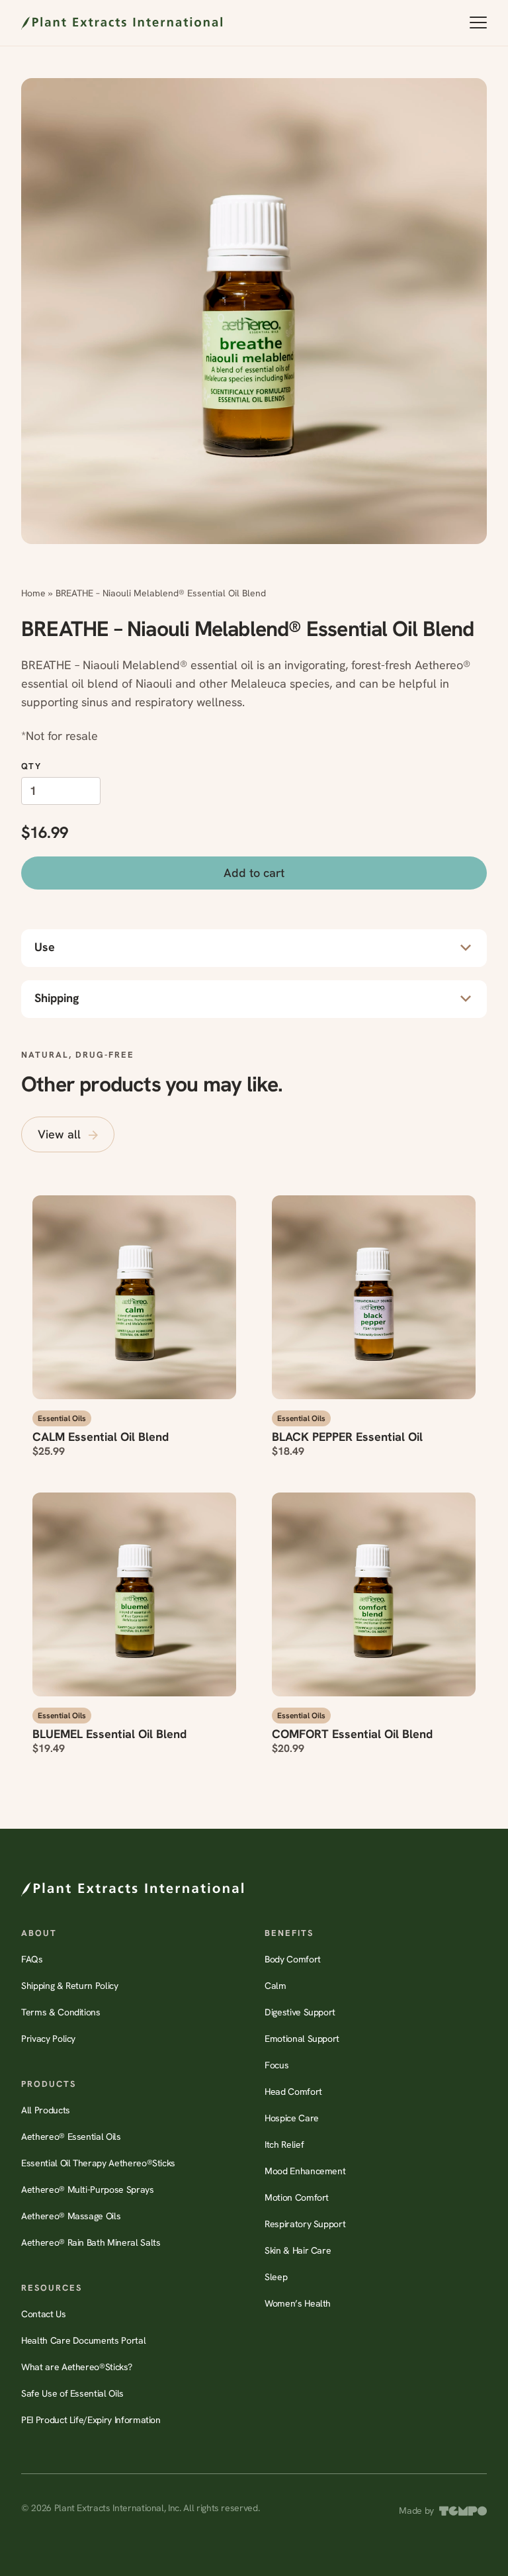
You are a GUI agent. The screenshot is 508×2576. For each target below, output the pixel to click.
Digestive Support (300, 2012)
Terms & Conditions (61, 2012)
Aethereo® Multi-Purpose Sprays (88, 2189)
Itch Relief (284, 2144)
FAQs (32, 1959)
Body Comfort (293, 1959)
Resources (52, 2288)
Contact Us (44, 2314)
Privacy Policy (48, 2039)
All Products (46, 2110)
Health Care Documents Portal (83, 2340)
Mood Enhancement (305, 2171)
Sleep (276, 2277)
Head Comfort (293, 2092)
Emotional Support (302, 2039)
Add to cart (254, 873)
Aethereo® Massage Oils (71, 2216)
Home (33, 593)
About (39, 1933)
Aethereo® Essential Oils (71, 2137)
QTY (31, 766)
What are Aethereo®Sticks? (76, 2367)
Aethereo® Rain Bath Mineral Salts (91, 2242)
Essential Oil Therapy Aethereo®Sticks (98, 2163)
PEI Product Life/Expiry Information (91, 2420)
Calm (275, 1986)
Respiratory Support (305, 2224)
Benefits (289, 1933)
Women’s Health (298, 2303)
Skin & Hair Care (298, 2250)
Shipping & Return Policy (70, 1986)
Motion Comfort (297, 2197)
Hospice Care (292, 2118)
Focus (276, 2065)
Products (49, 2084)
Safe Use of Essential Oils (72, 2393)
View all (59, 1134)
